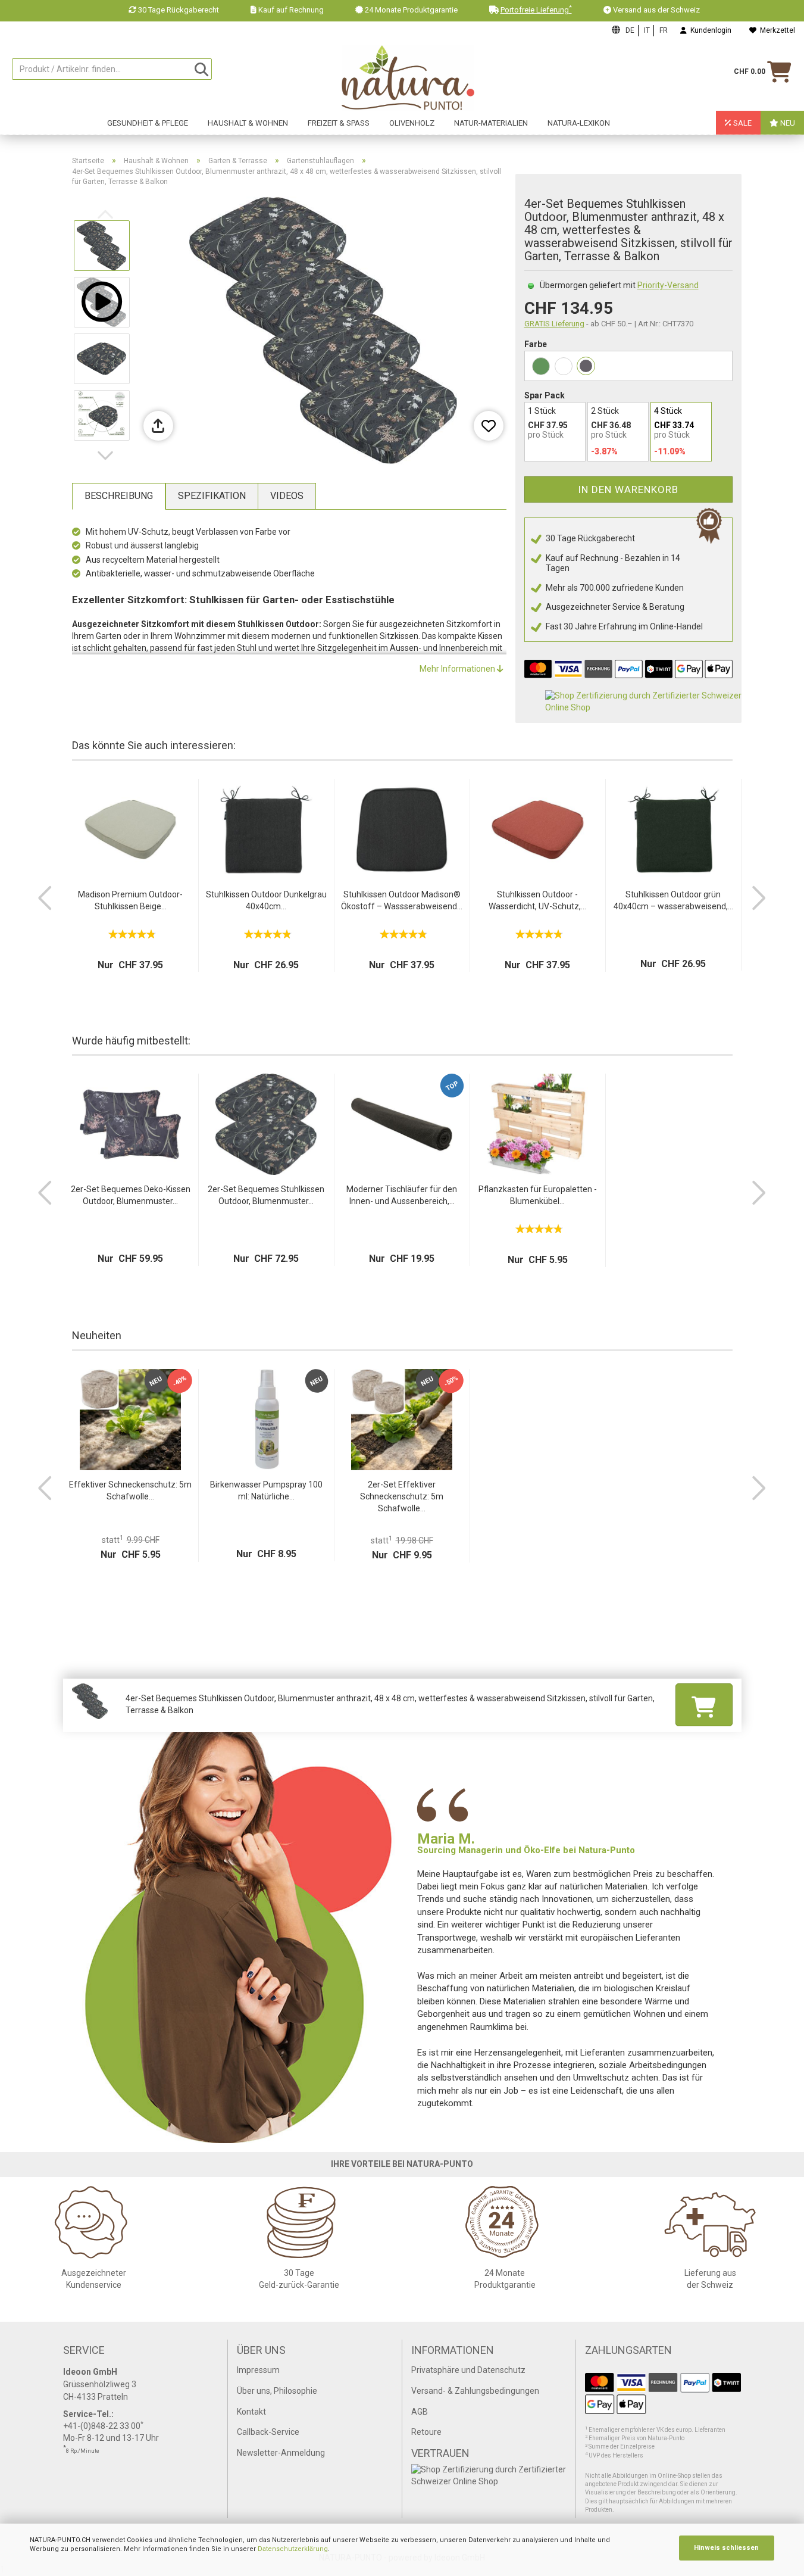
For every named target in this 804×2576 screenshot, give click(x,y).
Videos (287, 496)
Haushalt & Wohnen (248, 123)
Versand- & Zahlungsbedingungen (475, 2391)
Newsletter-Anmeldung (281, 2453)
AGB (420, 2412)
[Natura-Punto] (408, 78)
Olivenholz (412, 123)
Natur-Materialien (491, 123)
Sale (742, 123)
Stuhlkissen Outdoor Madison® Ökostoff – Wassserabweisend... (402, 900)
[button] (108, 456)
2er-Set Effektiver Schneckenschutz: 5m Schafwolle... (402, 1496)
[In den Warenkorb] (704, 1705)
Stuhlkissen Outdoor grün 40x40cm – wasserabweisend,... (673, 900)
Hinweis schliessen (726, 2548)
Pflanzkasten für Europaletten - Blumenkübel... (538, 1195)
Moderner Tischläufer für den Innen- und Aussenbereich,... (402, 1195)
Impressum (258, 2370)
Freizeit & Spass (339, 123)
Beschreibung (119, 496)
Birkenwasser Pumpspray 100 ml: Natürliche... (266, 1490)
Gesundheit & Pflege (148, 123)
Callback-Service (268, 2432)
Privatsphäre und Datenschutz (468, 2370)
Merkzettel (776, 30)
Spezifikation (212, 496)
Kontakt (251, 2412)
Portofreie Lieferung (536, 10)
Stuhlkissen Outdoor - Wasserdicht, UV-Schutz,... (537, 900)
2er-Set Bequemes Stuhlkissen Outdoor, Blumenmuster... (266, 1195)
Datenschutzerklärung (293, 2549)
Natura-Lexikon (579, 123)
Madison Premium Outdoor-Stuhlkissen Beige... (130, 900)
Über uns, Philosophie (277, 2391)
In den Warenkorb (628, 489)
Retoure (426, 2432)
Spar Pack (545, 395)
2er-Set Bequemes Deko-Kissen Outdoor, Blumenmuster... (131, 1195)
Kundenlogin (709, 30)
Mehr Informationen (458, 669)
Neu (787, 123)
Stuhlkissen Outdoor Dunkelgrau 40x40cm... (266, 900)
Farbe (536, 344)
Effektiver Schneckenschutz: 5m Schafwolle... (130, 1490)
